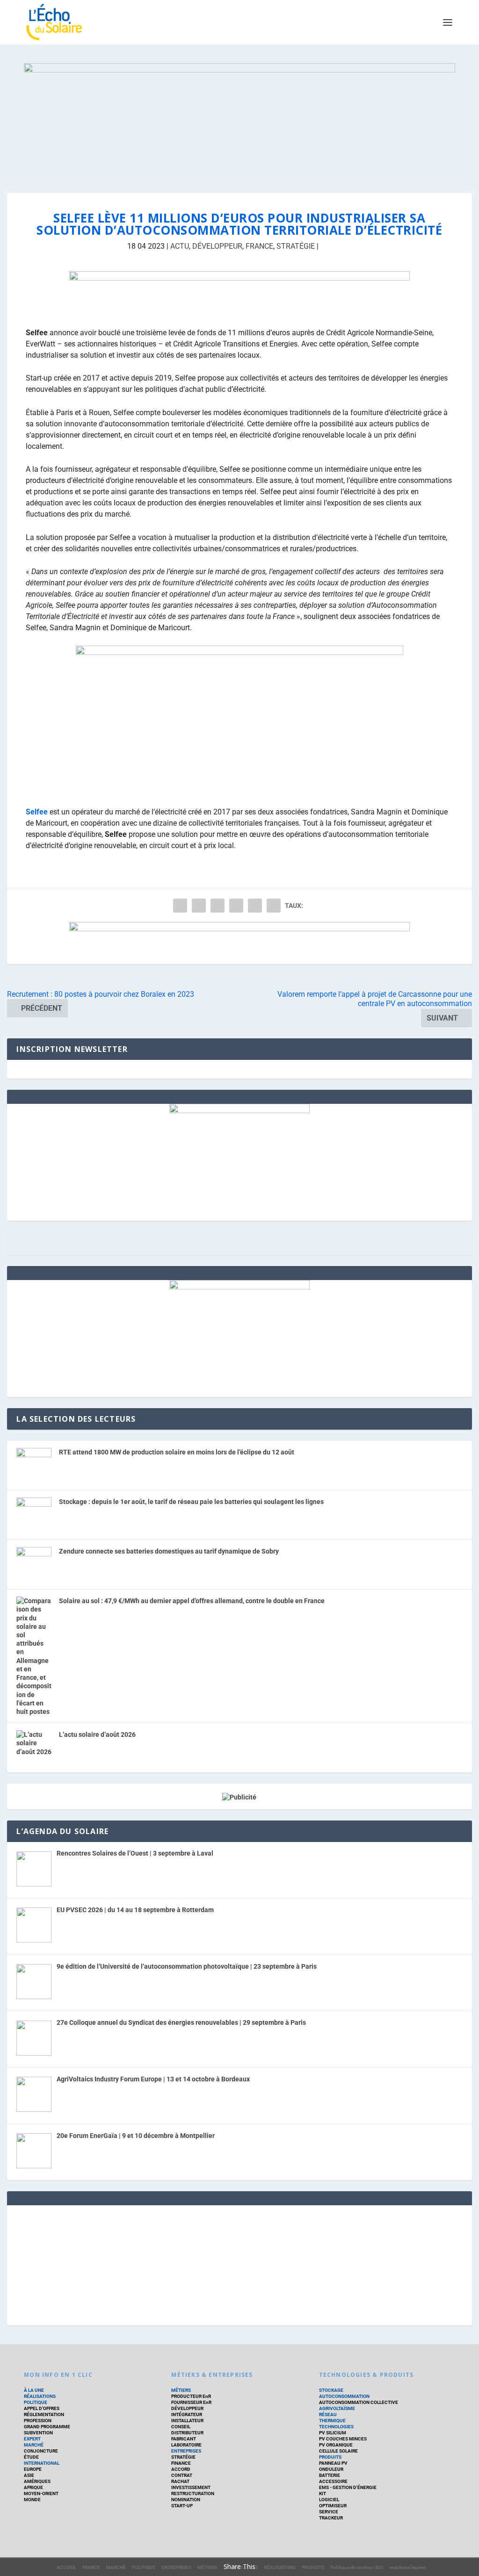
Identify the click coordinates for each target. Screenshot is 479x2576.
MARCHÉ (34, 2445)
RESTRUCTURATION (193, 2493)
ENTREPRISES (186, 2451)
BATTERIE (330, 2475)
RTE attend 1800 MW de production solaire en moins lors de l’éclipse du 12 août (177, 1452)
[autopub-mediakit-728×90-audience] (239, 292)
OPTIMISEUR (333, 2506)
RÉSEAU (328, 2414)
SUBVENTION (38, 2433)
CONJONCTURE (41, 2451)
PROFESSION (38, 2421)
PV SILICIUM (333, 2433)
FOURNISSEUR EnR (191, 2402)
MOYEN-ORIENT (41, 2493)
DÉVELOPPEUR (217, 246)
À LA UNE (34, 2390)
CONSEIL (181, 2427)
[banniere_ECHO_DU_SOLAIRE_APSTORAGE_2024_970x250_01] (239, 119)
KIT (323, 2493)
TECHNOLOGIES (336, 2427)
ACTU (180, 246)
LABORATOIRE (186, 2445)
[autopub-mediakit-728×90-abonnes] (239, 943)
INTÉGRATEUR (187, 2414)
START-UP (182, 2506)
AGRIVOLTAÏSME (337, 2408)
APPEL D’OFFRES (42, 2408)
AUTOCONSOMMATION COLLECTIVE (359, 2402)
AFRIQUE (33, 2487)
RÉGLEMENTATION (44, 2414)
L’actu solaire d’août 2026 (97, 1734)
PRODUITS (330, 2457)
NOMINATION (186, 2500)
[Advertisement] (239, 2264)
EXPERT (32, 2439)
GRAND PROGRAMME (47, 2427)
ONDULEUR (331, 2469)
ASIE (29, 2475)
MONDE (32, 2500)
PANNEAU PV (333, 2463)
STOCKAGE (331, 2390)
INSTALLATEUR (187, 2421)
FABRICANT (184, 2439)
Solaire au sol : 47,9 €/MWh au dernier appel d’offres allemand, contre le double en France (192, 1601)
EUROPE (33, 2469)
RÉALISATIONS (40, 2396)
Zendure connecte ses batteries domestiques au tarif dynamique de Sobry (169, 1551)
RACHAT (180, 2481)
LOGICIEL (329, 2500)
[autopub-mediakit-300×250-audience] (239, 1287)
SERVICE (329, 2512)
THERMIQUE (332, 2421)
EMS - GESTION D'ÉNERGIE (348, 2487)
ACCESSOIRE (333, 2481)
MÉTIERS (181, 2390)
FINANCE (181, 2463)
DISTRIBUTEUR (187, 2433)
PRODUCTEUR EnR (191, 2396)
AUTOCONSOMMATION (344, 2396)
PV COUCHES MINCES (343, 2439)
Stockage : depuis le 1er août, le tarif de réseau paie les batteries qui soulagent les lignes (191, 1502)
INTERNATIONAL (42, 2463)
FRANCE (259, 246)
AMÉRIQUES (37, 2481)
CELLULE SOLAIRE (338, 2451)
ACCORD (181, 2469)
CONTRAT (182, 2475)
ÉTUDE (31, 2457)
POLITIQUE (36, 2402)
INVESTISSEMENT (191, 2487)
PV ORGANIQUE (336, 2445)
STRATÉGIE (296, 246)
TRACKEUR (331, 2518)
